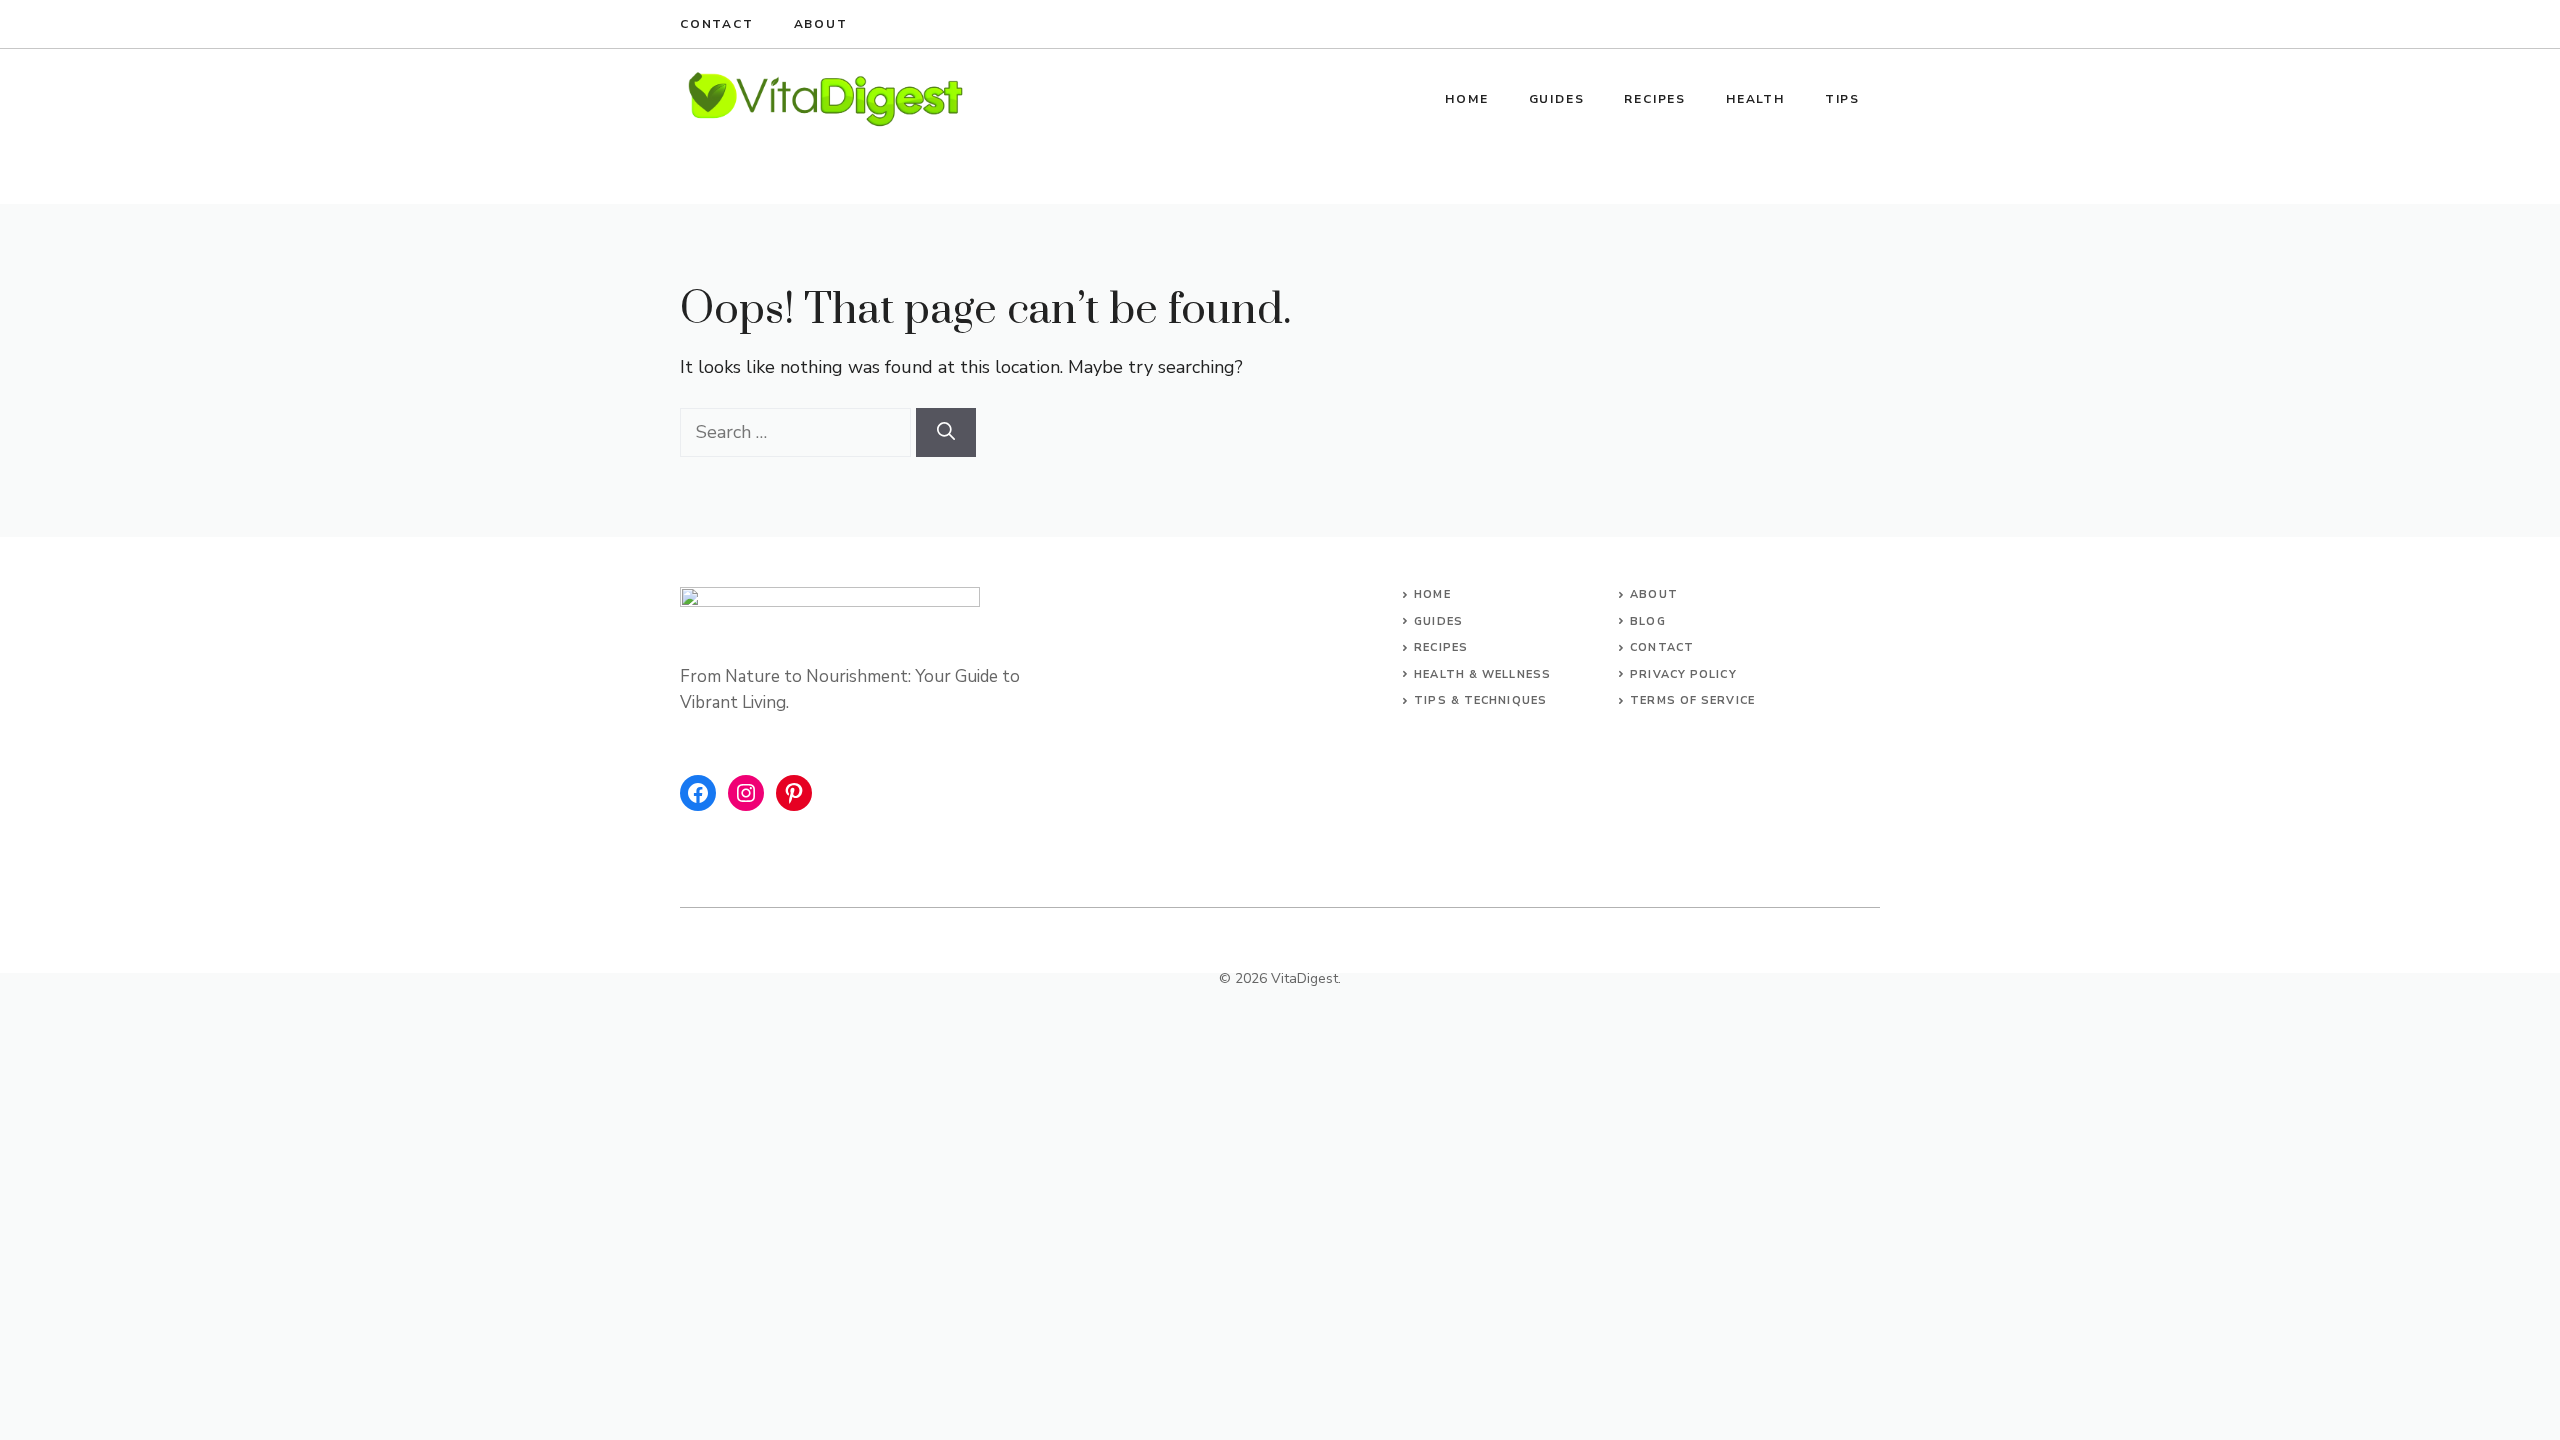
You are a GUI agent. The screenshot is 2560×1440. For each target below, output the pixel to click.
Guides (1557, 99)
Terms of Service (1692, 700)
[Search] (946, 432)
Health (1755, 99)
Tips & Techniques (1480, 700)
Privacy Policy (1683, 674)
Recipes (1655, 99)
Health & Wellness (1482, 674)
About (821, 24)
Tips (1842, 99)
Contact (717, 24)
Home (1466, 99)
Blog (1647, 621)
